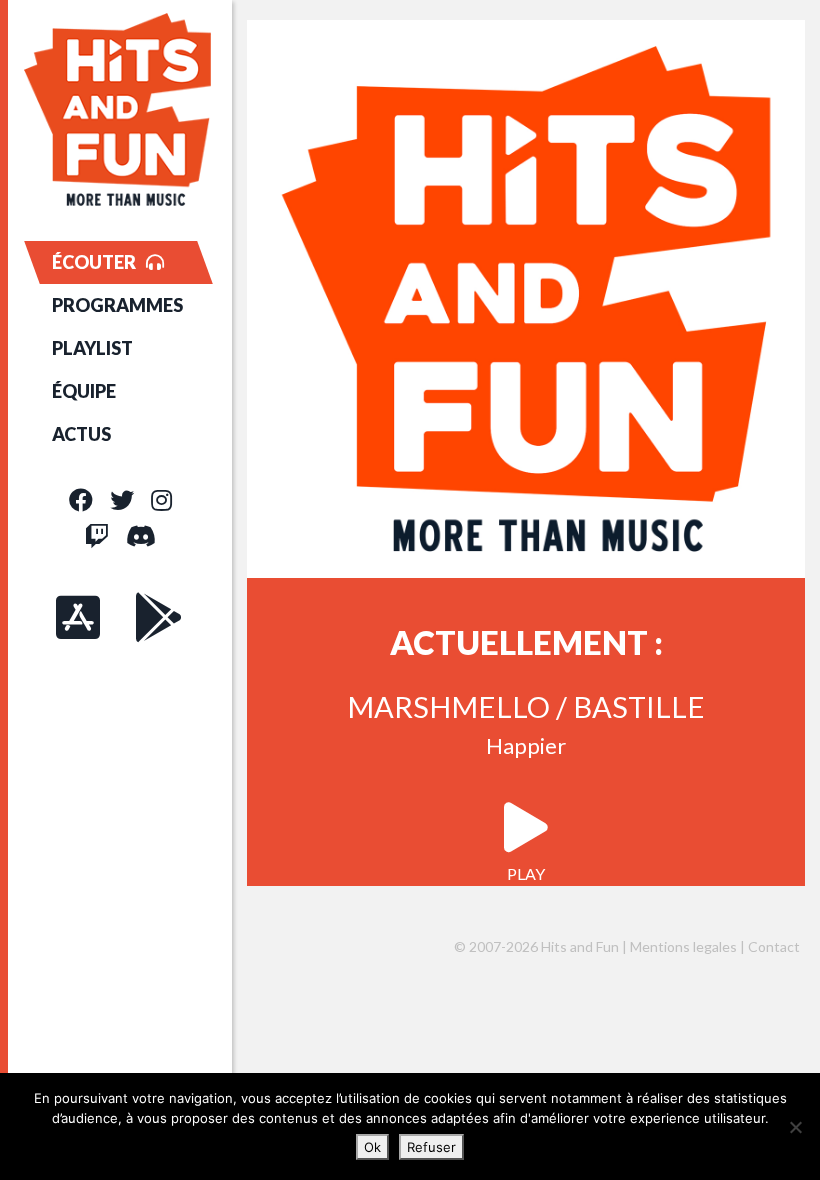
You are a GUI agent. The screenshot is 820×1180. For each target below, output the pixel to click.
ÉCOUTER (94, 262)
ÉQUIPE (84, 391)
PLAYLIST (92, 348)
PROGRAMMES (117, 305)
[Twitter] (122, 499)
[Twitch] (97, 535)
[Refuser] (795, 1127)
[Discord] (141, 535)
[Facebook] (81, 499)
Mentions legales (683, 946)
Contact (774, 946)
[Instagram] (161, 499)
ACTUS (81, 434)
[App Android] (159, 617)
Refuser (431, 1147)
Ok (372, 1147)
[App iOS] (78, 617)
